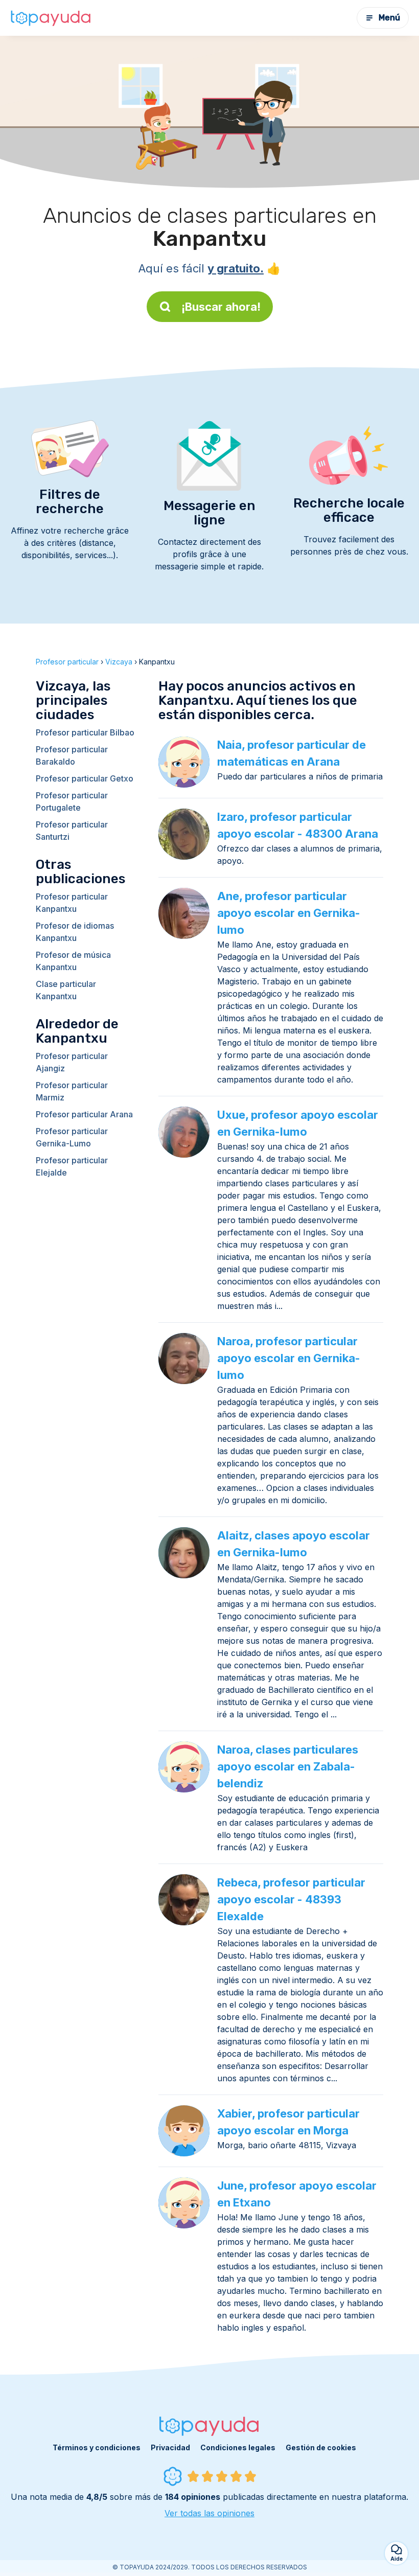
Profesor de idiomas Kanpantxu (75, 932)
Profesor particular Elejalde (72, 1166)
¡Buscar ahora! (221, 307)
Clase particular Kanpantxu (66, 990)
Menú (389, 18)
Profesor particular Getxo (85, 778)
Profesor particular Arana (84, 1114)
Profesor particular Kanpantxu (72, 903)
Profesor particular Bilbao (85, 732)
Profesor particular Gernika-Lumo (72, 1137)
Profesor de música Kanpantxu (73, 961)
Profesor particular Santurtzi (72, 831)
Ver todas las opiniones (209, 2513)
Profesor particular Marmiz (72, 1091)
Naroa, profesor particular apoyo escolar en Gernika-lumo (289, 1358)
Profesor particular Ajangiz (72, 1062)
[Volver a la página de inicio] (51, 18)
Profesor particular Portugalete (72, 801)
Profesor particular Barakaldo (72, 755)
